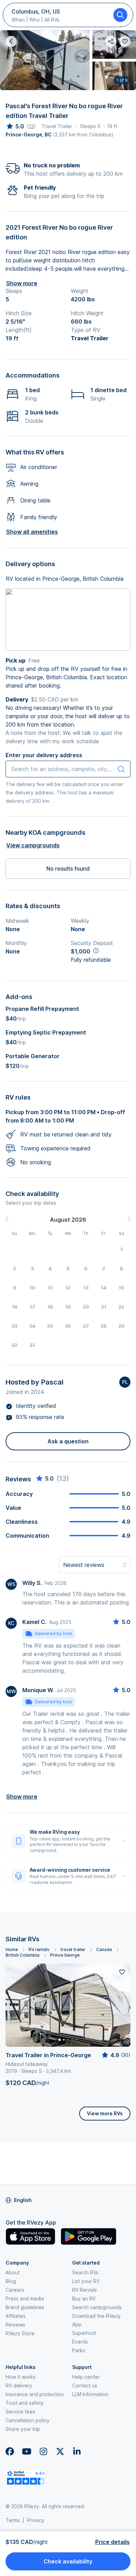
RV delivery (19, 2385)
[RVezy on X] (60, 2451)
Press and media (25, 2298)
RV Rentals (85, 2290)
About (13, 2272)
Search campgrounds (97, 2307)
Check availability (68, 2561)
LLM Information (90, 2394)
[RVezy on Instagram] (43, 2451)
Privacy (36, 2520)
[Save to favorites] (122, 1972)
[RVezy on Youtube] (27, 2451)
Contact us (85, 2385)
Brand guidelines (25, 2307)
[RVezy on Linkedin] (77, 2451)
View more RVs (105, 2113)
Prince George (65, 1955)
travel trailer (73, 1949)
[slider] (15, 126)
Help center (86, 2377)
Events (80, 2342)
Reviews (15, 2325)
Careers (15, 2290)
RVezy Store (20, 2333)
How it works (21, 2377)
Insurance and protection (35, 2394)
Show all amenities (32, 532)
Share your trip (23, 2429)
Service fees (20, 2412)
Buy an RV (84, 2298)
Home (12, 1949)
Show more (22, 283)
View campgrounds (33, 845)
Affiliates (16, 2316)
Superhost (84, 2333)
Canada (104, 1949)
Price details (112, 2542)
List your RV (86, 2281)
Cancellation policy (28, 2420)
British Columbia (22, 1955)
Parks (79, 2350)
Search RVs (85, 2272)
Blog (11, 2281)
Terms (13, 2520)
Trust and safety (25, 2403)
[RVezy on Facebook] (10, 2451)
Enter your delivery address (44, 755)
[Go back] (11, 41)
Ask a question (68, 1441)
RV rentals (39, 1949)
